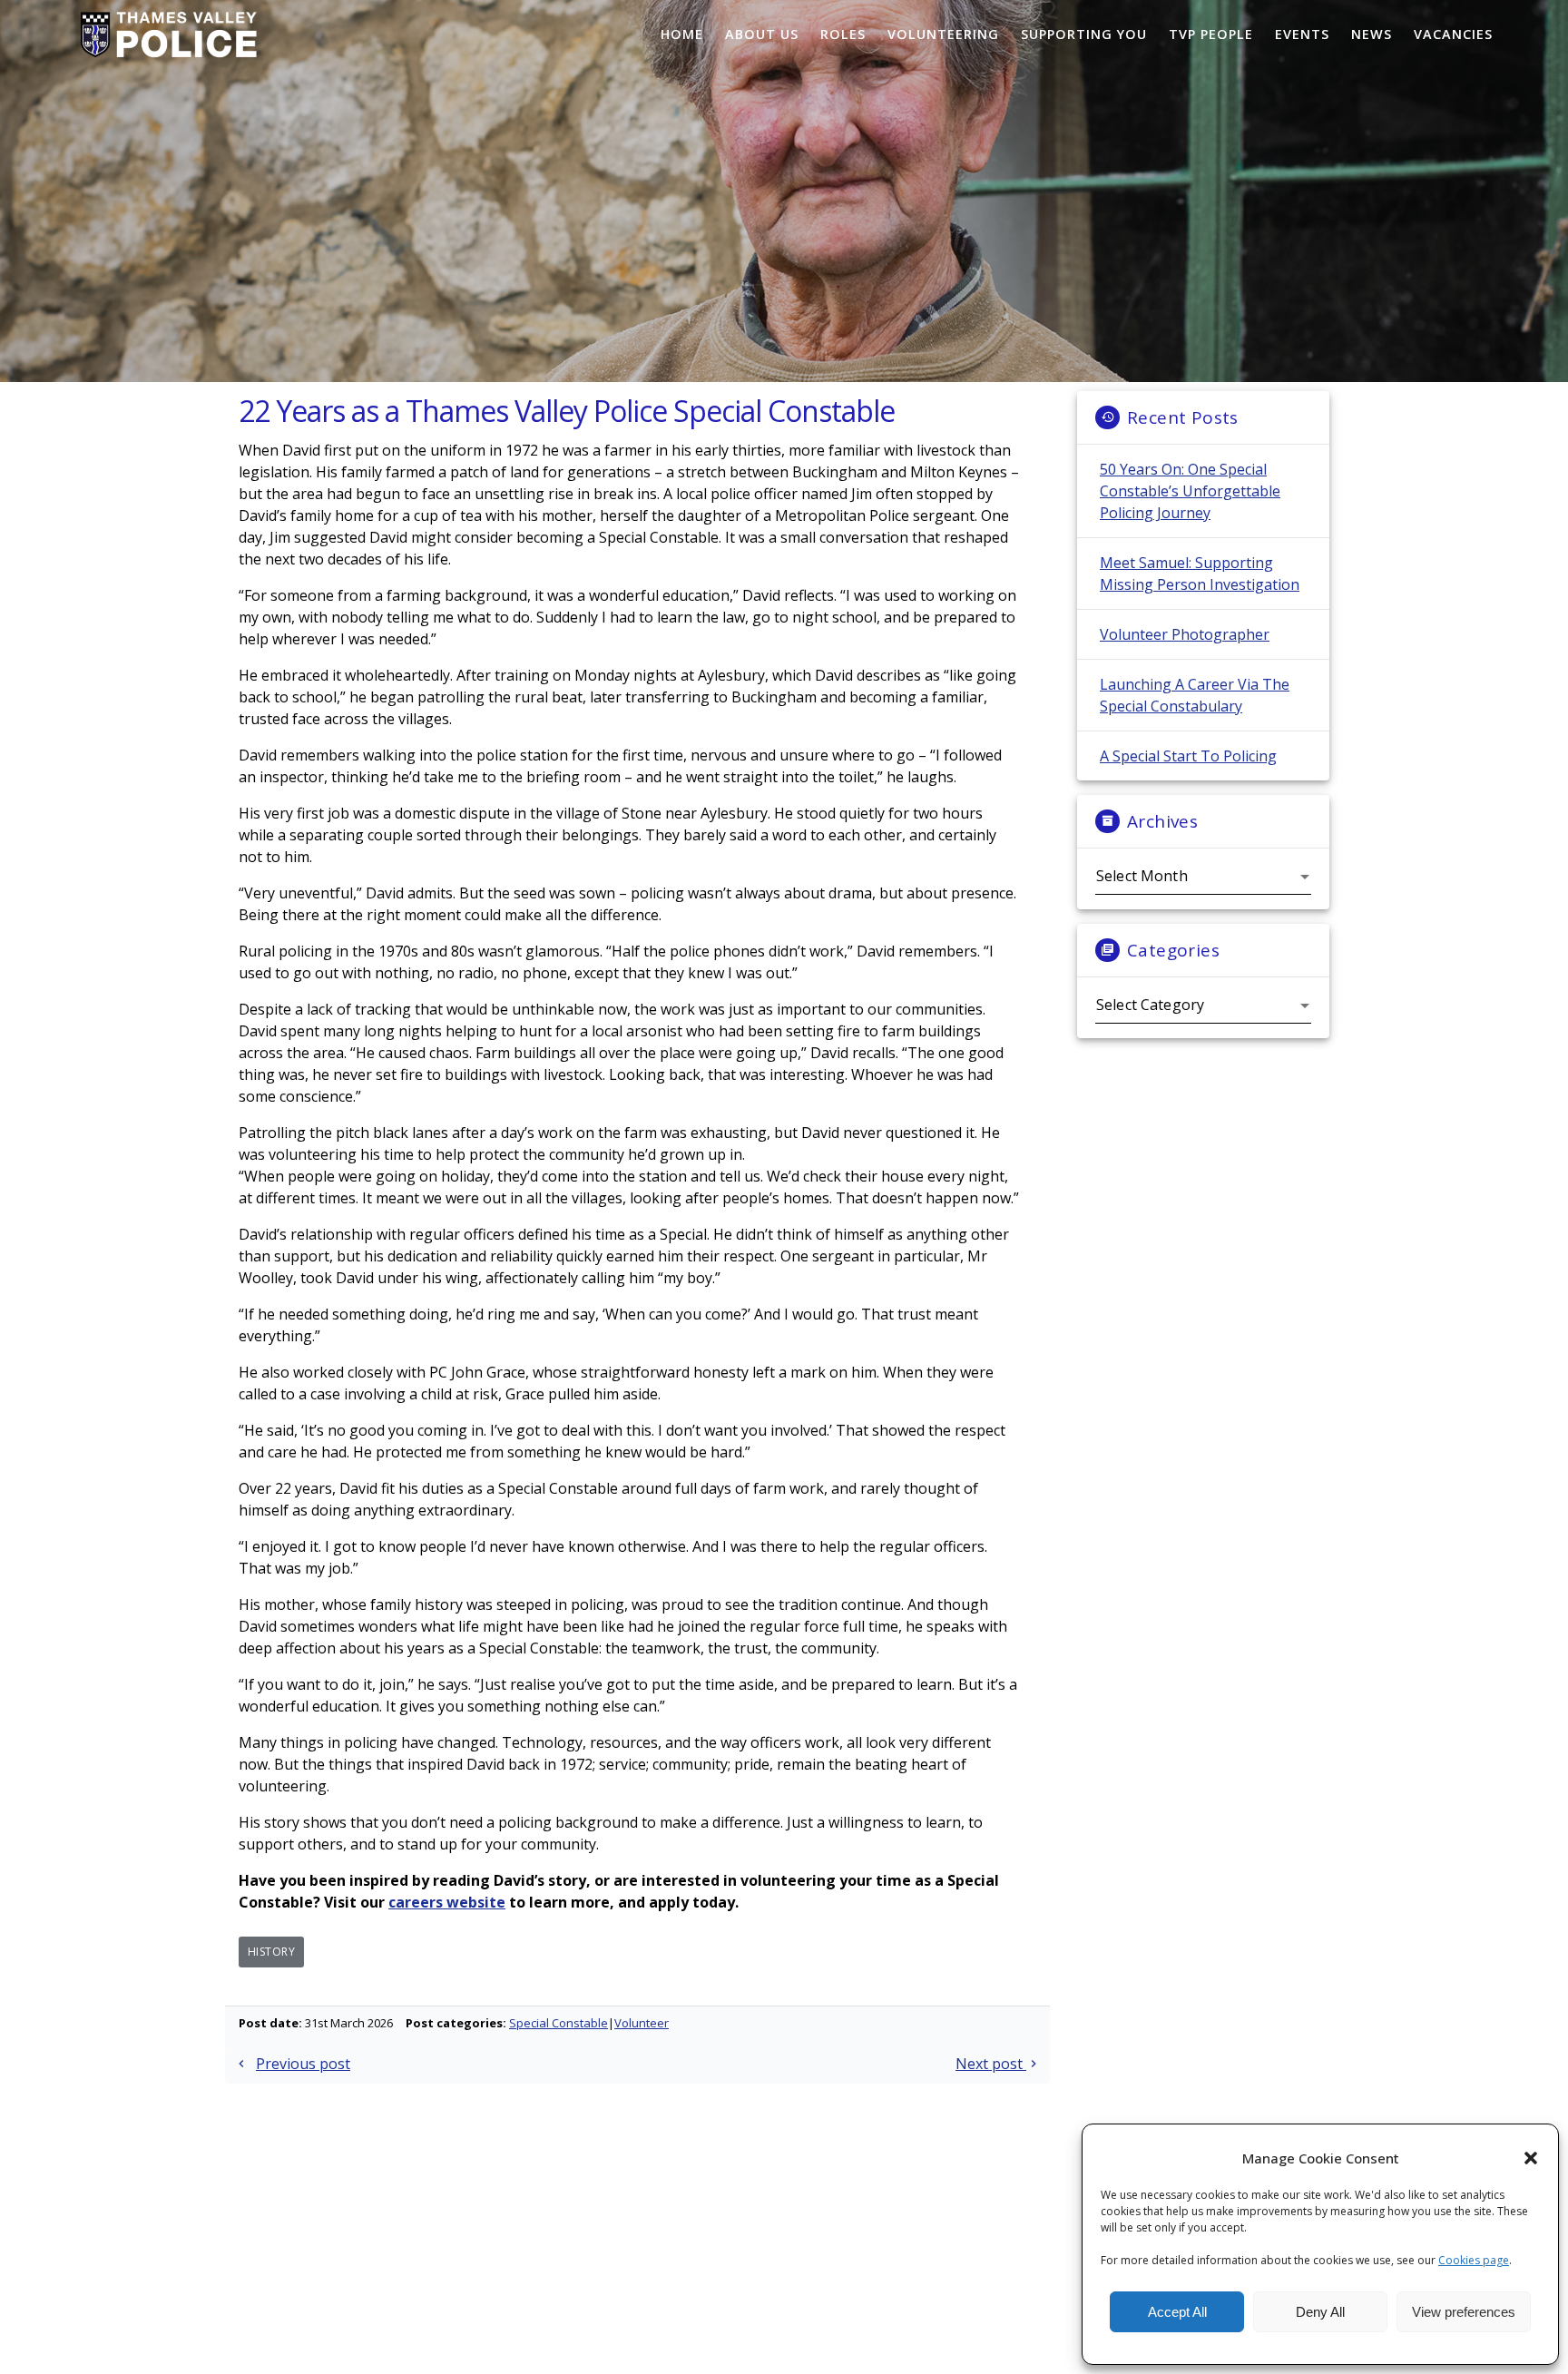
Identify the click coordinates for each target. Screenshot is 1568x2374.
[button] (1531, 2158)
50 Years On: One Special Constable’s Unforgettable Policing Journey (1190, 491)
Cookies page (1474, 2260)
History (272, 1952)
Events (1302, 34)
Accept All (1177, 2312)
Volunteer (642, 2023)
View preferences (1464, 2312)
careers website (447, 1902)
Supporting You (1084, 34)
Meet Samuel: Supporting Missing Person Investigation (1200, 574)
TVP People (1211, 34)
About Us (762, 34)
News (1372, 34)
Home (682, 34)
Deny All (1320, 2312)
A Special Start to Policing (1188, 756)
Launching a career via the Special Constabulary (1195, 695)
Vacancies (1453, 34)
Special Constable (559, 2023)
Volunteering (943, 34)
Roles (843, 34)
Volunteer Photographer (1185, 634)
